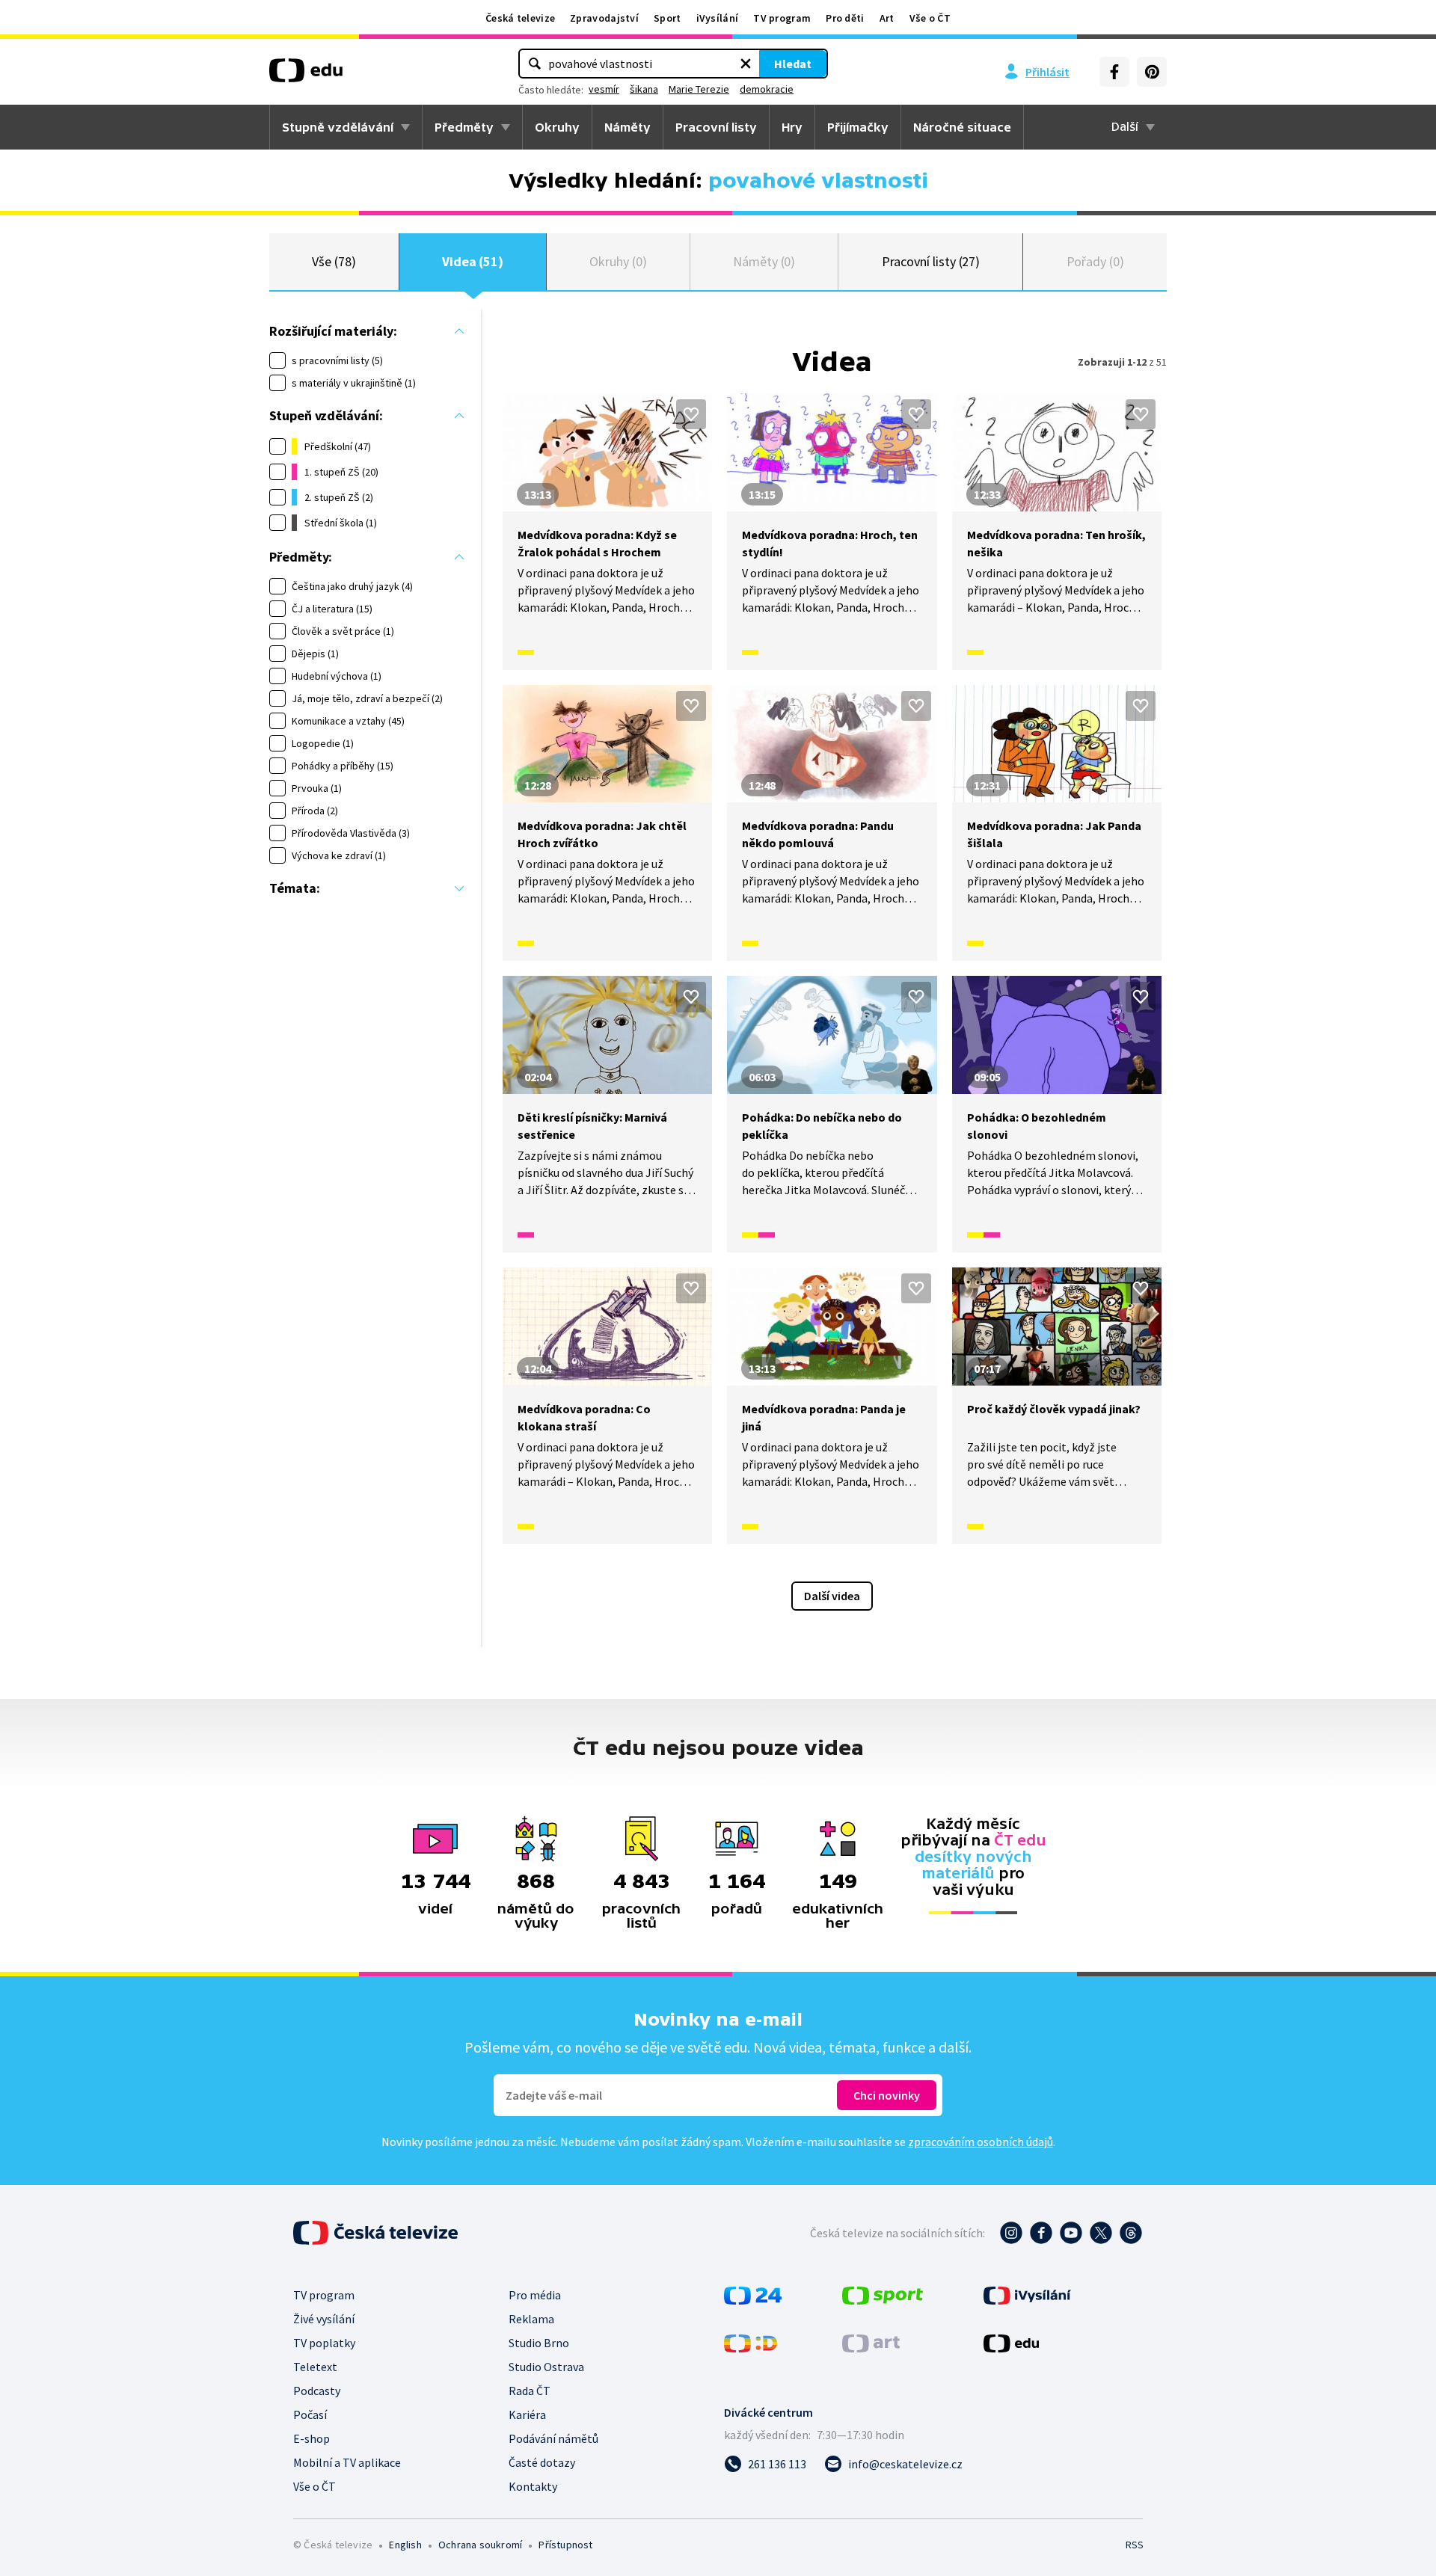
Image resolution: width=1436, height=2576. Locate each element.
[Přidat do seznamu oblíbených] (691, 414)
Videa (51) (473, 261)
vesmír (604, 89)
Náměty (628, 127)
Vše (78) (334, 261)
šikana (644, 89)
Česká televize (520, 18)
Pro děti (845, 18)
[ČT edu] (306, 76)
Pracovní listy (716, 127)
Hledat (793, 64)
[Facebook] (1114, 72)
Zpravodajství (604, 18)
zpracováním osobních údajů (981, 2142)
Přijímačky (858, 127)
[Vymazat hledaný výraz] (746, 64)
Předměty (464, 127)
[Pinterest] (1152, 72)
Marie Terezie (699, 89)
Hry (792, 127)
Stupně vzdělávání (338, 127)
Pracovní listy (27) (931, 261)
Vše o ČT (930, 18)
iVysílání (718, 18)
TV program (782, 18)
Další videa (832, 1596)
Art (887, 18)
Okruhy (557, 127)
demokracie (767, 89)
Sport (668, 18)
